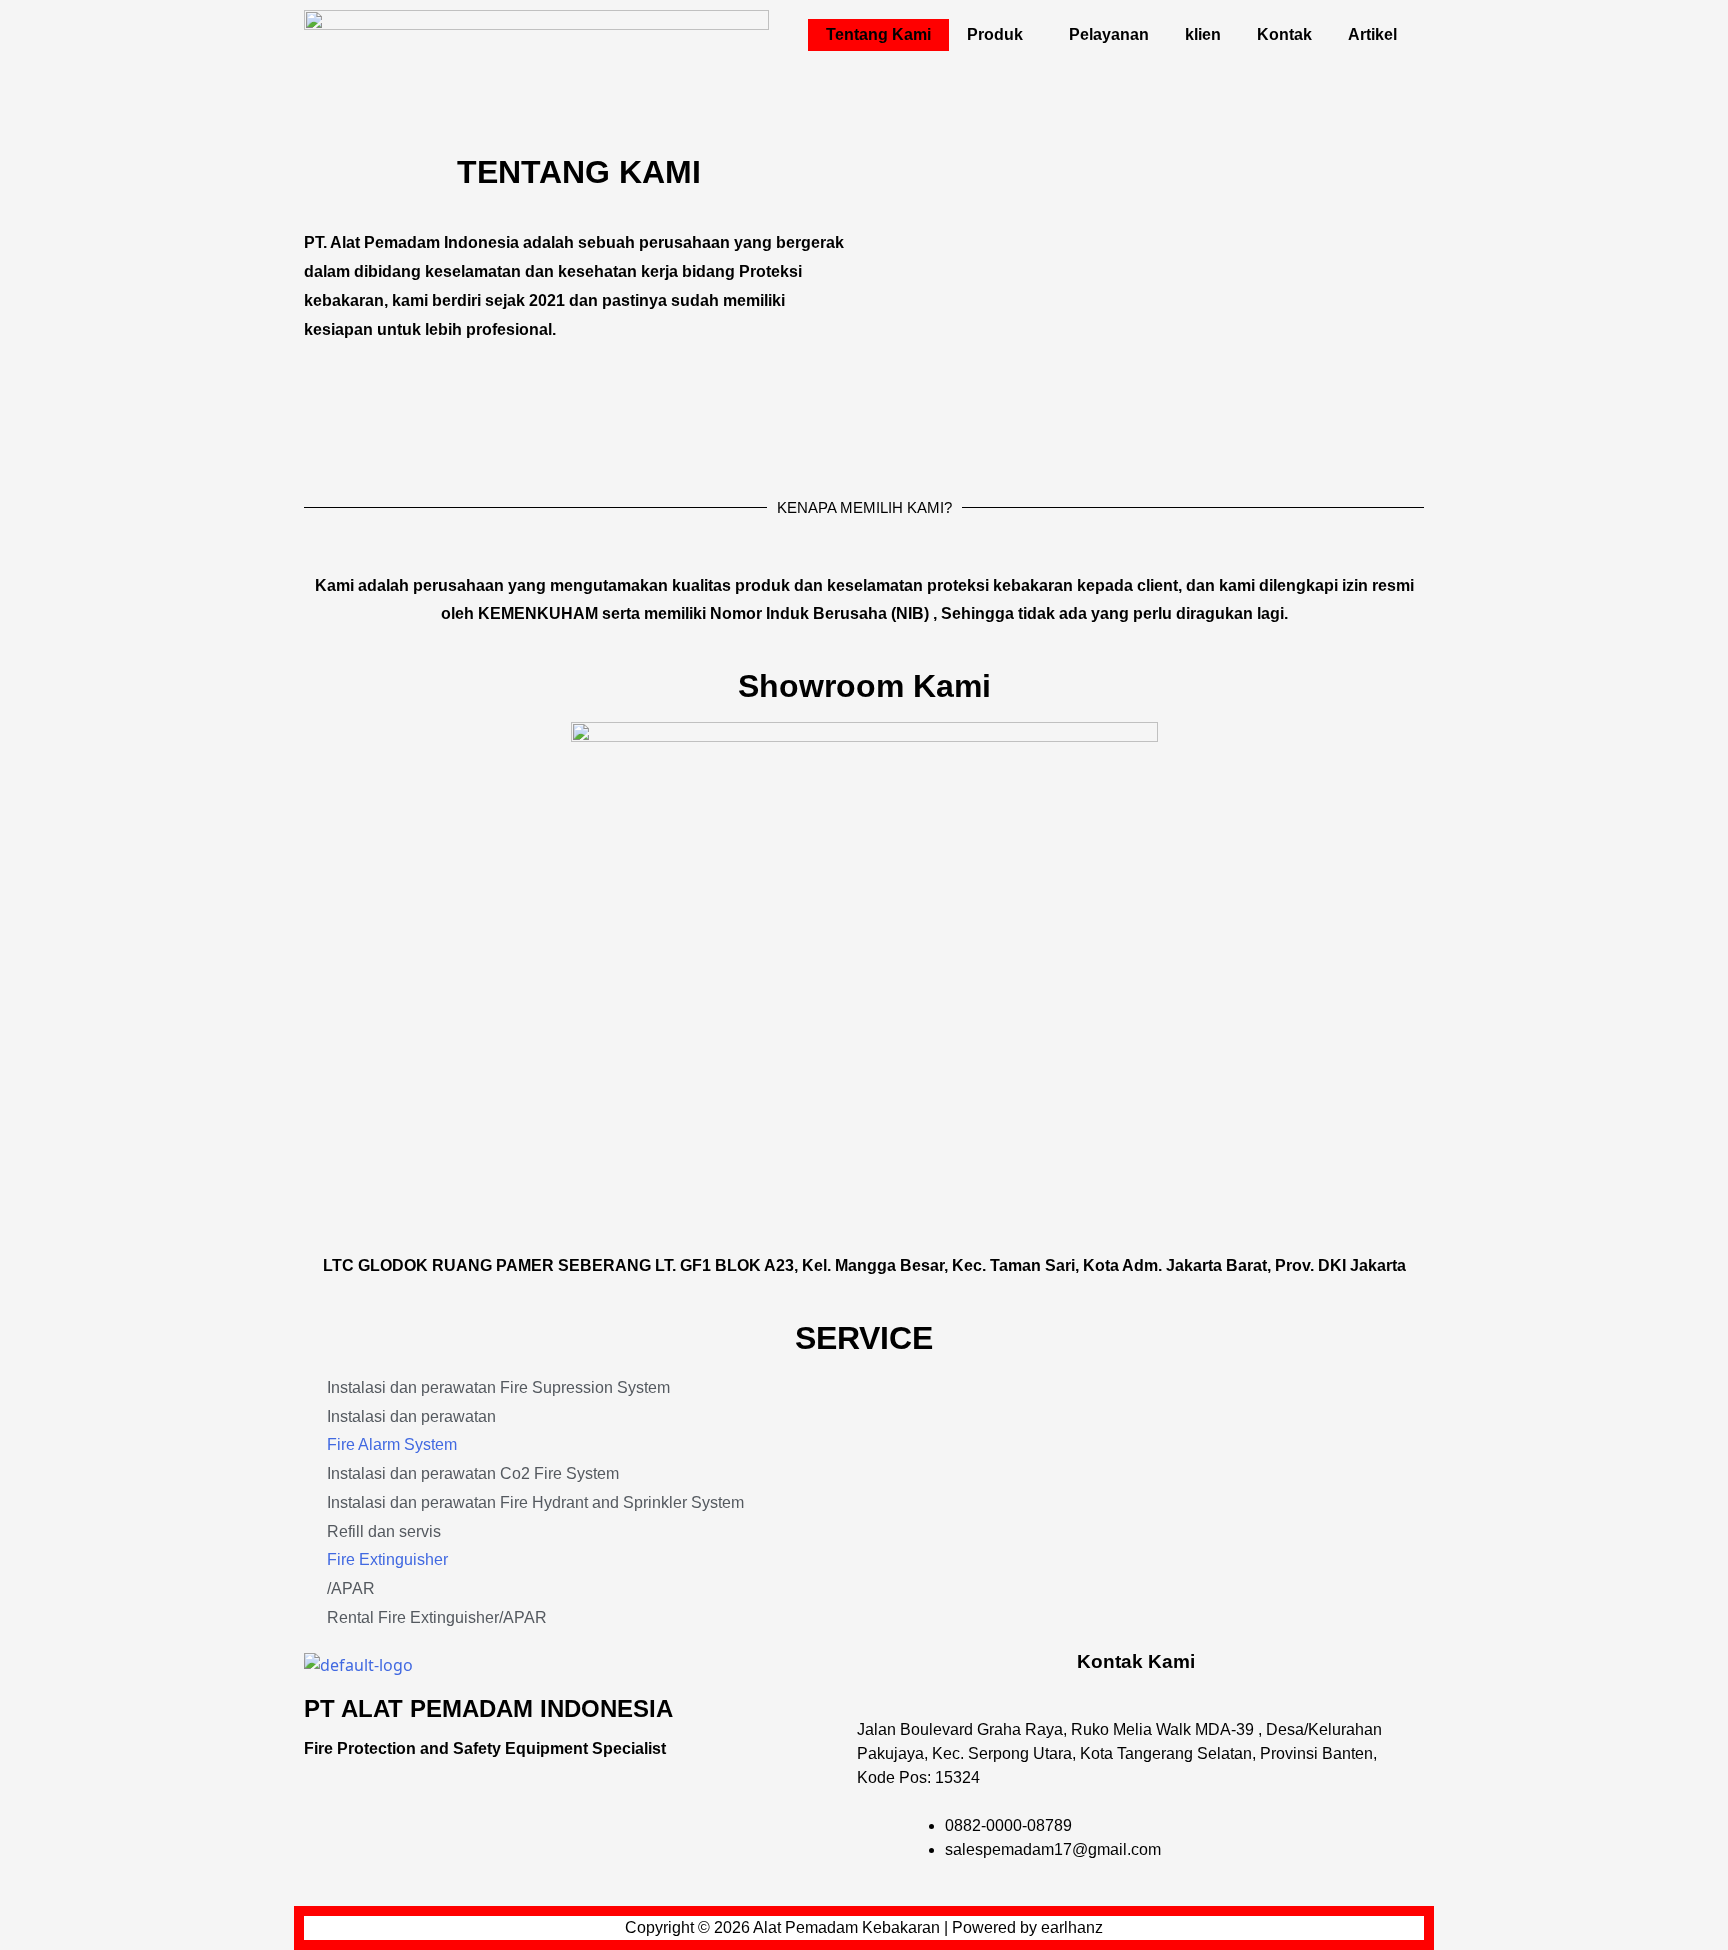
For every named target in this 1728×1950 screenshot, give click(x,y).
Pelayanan (1109, 34)
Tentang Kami (878, 34)
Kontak (1284, 34)
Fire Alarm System (392, 1444)
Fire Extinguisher (387, 1559)
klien (1203, 34)
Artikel (1372, 34)
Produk (995, 34)
